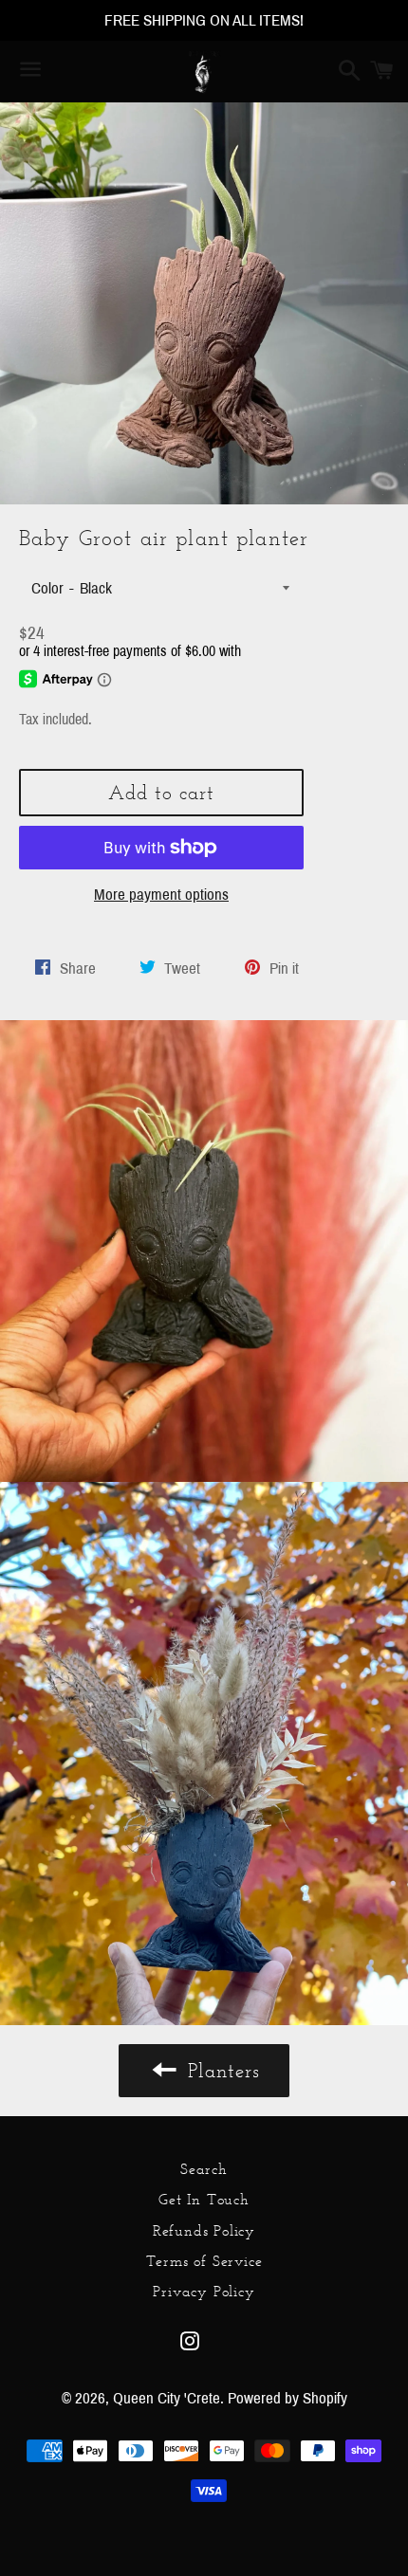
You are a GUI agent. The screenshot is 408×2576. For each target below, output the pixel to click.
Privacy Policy (204, 2291)
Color (47, 588)
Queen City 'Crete (167, 2398)
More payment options (161, 895)
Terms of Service (204, 2261)
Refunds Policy (204, 2230)
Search (204, 2169)
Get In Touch (204, 2199)
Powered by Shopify (287, 2398)
